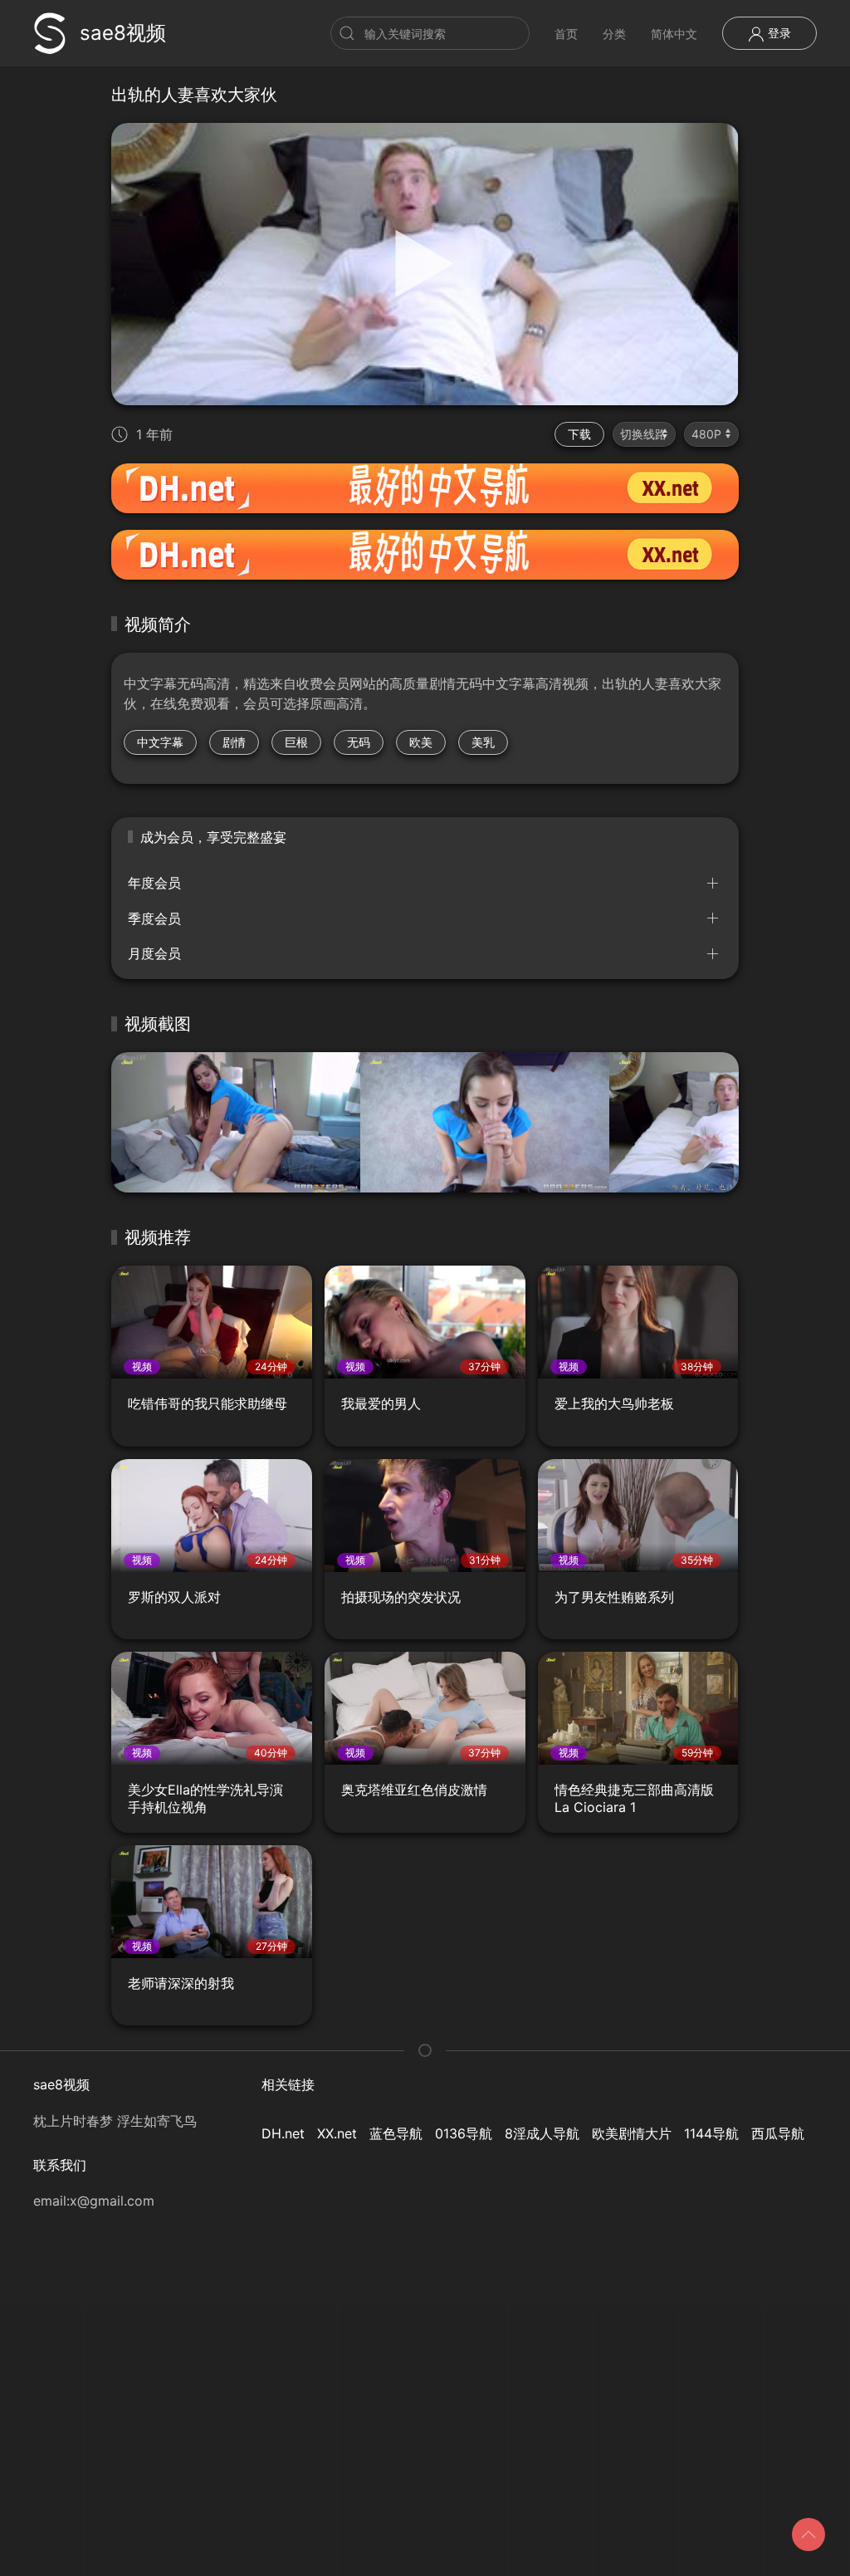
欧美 (421, 742)
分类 (614, 34)
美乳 (483, 742)
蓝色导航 (396, 2133)
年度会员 (154, 883)
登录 (778, 33)
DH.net (283, 2133)
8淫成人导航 (542, 2133)
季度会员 (154, 918)
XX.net (337, 2133)
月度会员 (154, 953)
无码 (359, 742)
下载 (579, 434)
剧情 (234, 742)
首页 (566, 34)
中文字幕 (160, 742)
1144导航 (711, 2133)
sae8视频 (123, 33)
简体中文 (674, 34)
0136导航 (464, 2133)
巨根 (296, 742)
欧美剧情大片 (632, 2133)
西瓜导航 (778, 2133)
